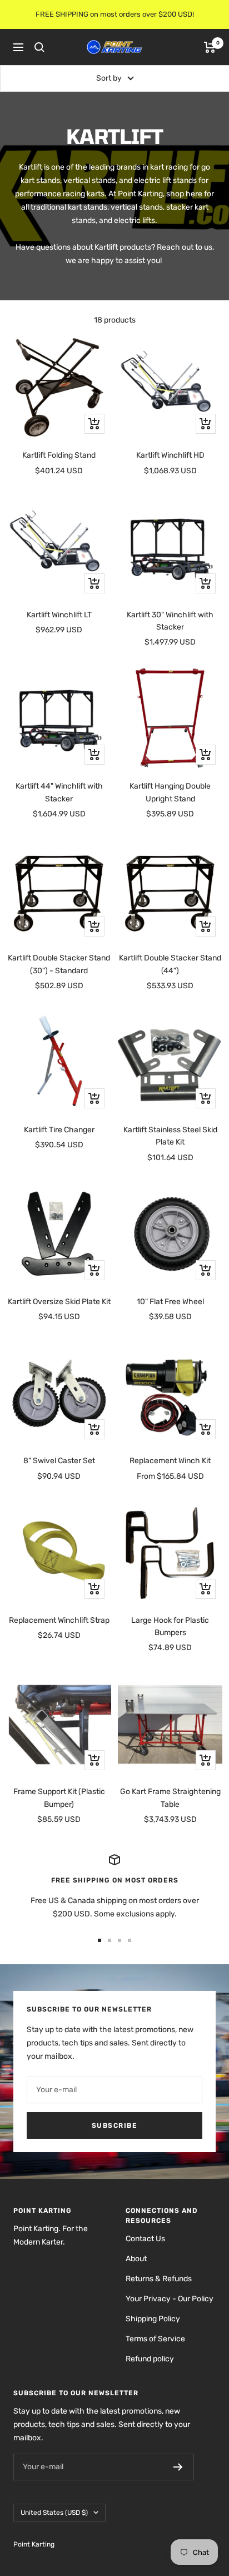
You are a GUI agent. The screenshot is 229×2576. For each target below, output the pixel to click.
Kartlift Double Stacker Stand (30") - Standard (59, 964)
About (136, 2259)
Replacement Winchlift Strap (59, 1620)
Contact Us (145, 2239)
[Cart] (210, 47)
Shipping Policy (153, 2319)
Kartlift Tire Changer (59, 1130)
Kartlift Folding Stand (59, 455)
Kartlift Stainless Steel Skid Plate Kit (170, 1136)
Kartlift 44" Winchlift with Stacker (59, 792)
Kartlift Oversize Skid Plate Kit (59, 1302)
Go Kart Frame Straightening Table (170, 1798)
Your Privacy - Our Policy (170, 2299)
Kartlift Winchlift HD (170, 455)
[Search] (39, 47)
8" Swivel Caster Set (59, 1461)
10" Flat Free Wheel (170, 1302)
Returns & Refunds (159, 2279)
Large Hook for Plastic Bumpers (170, 1626)
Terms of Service (155, 2339)
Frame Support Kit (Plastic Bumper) (59, 1798)
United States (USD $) (54, 2513)
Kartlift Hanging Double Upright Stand (170, 792)
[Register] (178, 2467)
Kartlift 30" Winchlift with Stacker (170, 621)
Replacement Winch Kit (170, 1461)
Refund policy (150, 2359)
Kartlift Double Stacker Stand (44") (170, 964)
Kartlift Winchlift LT (59, 615)
